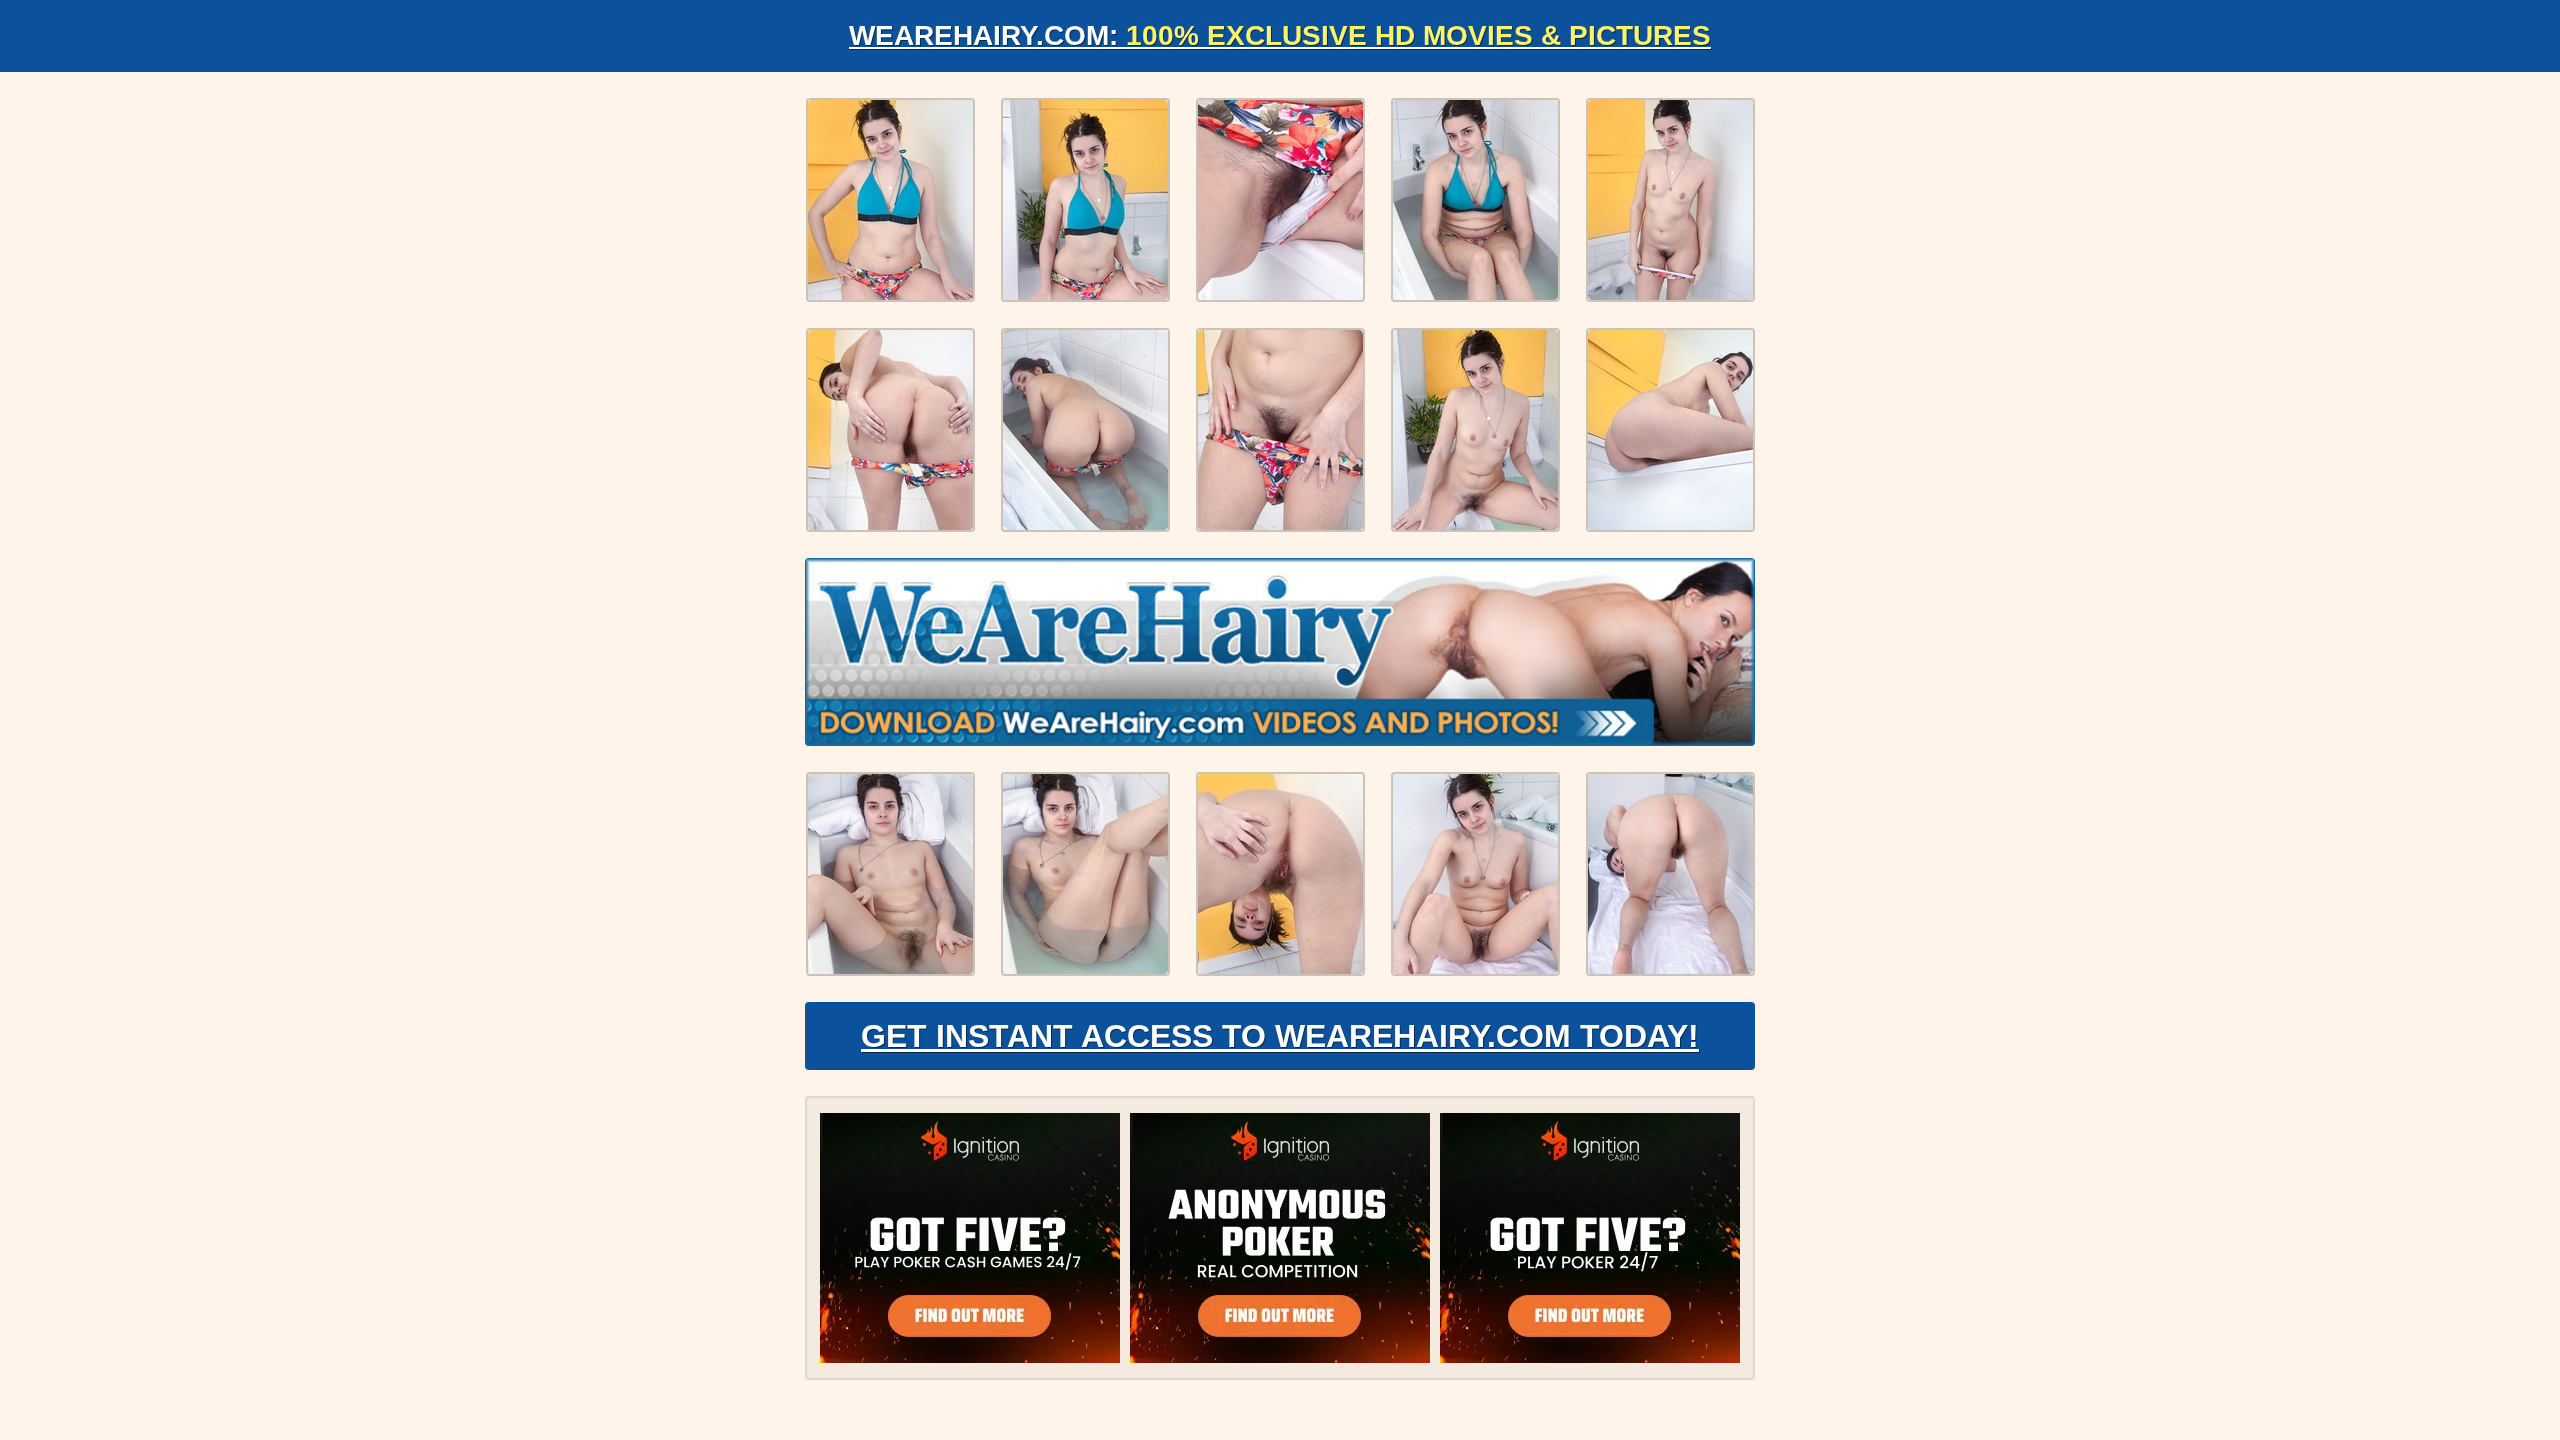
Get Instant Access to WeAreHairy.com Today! (1280, 1036)
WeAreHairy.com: (1280, 35)
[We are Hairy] (1280, 652)
